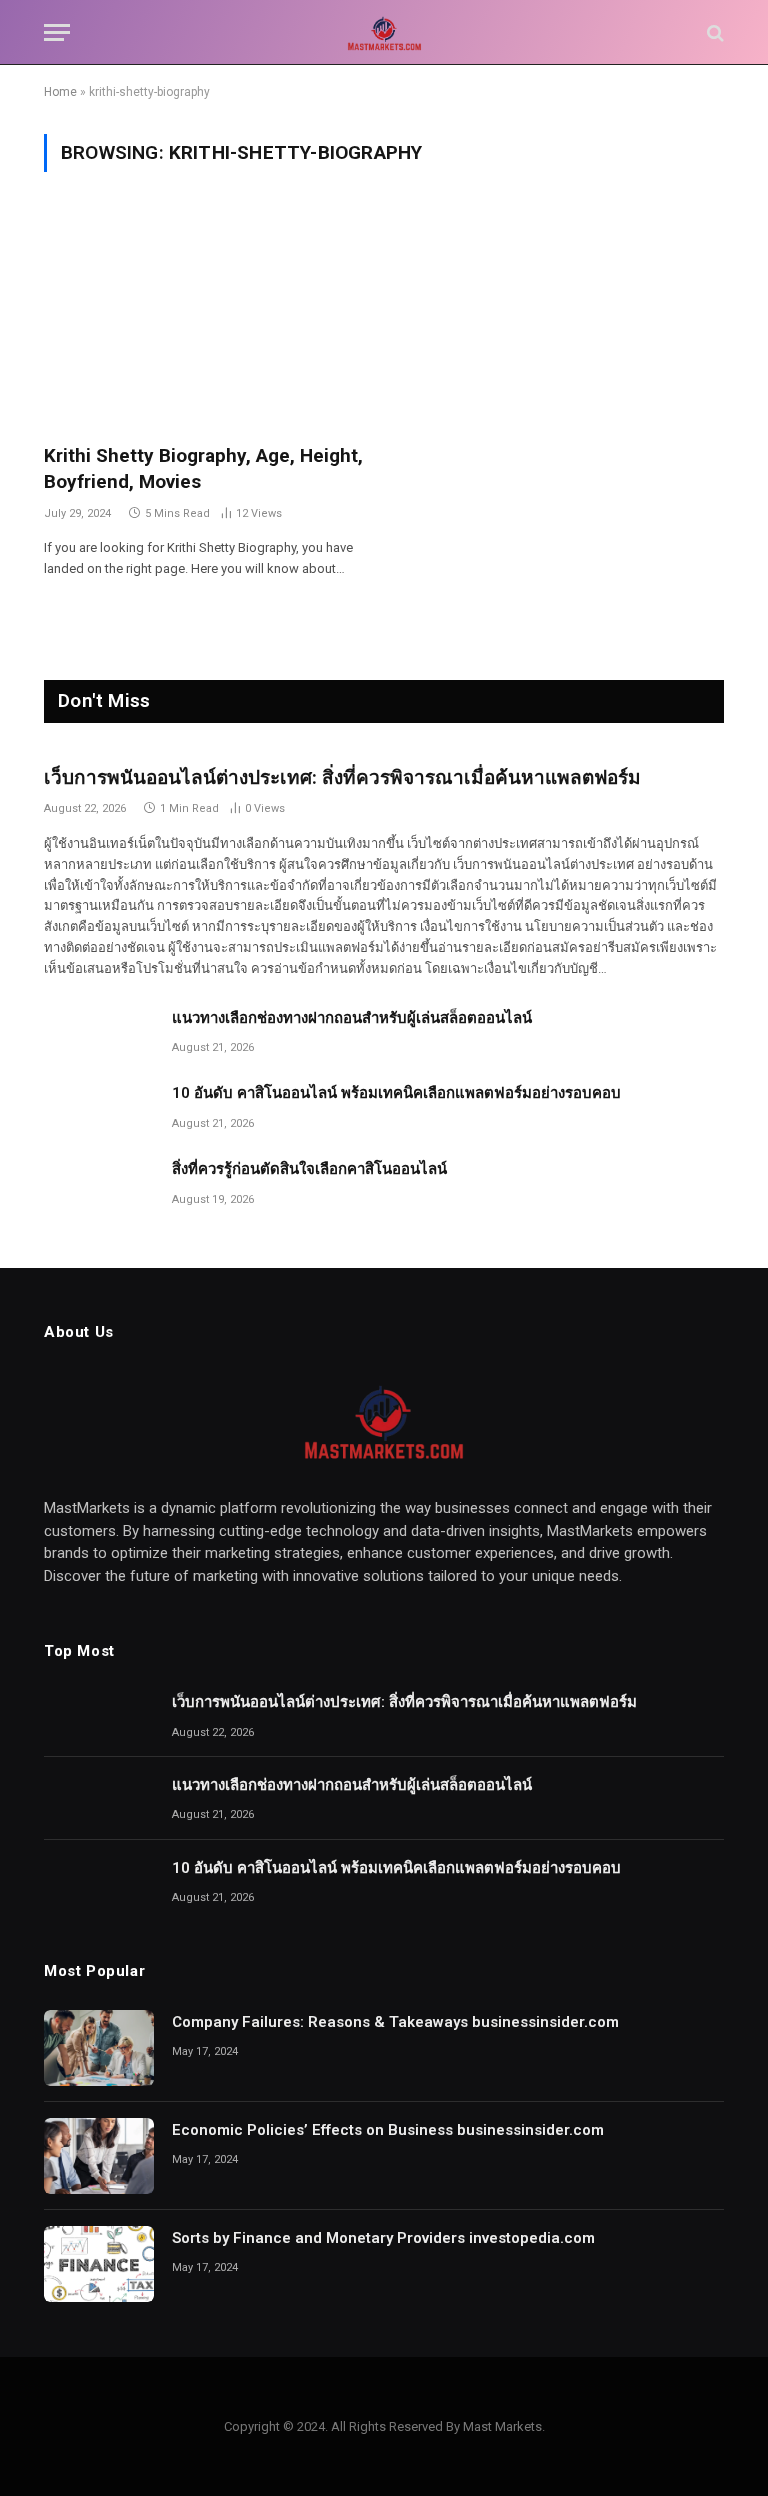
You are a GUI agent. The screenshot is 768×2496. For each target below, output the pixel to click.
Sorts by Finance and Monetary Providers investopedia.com (383, 2238)
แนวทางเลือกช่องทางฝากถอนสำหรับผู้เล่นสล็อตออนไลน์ (352, 1018)
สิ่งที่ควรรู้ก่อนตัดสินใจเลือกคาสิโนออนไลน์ (309, 1169)
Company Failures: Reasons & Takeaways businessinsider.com (395, 2022)
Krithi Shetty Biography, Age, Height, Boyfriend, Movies (203, 468)
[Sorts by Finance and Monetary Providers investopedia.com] (99, 2264)
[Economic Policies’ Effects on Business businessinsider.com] (99, 2156)
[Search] (713, 32)
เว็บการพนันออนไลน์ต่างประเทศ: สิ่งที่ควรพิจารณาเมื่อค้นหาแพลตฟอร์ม (342, 777)
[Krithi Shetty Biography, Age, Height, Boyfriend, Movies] (205, 319)
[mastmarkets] (384, 32)
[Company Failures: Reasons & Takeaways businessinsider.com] (99, 2048)
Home (60, 92)
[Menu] (57, 32)
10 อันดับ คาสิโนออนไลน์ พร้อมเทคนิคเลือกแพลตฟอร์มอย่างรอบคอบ (396, 1093)
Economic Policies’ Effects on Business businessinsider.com (388, 2130)
